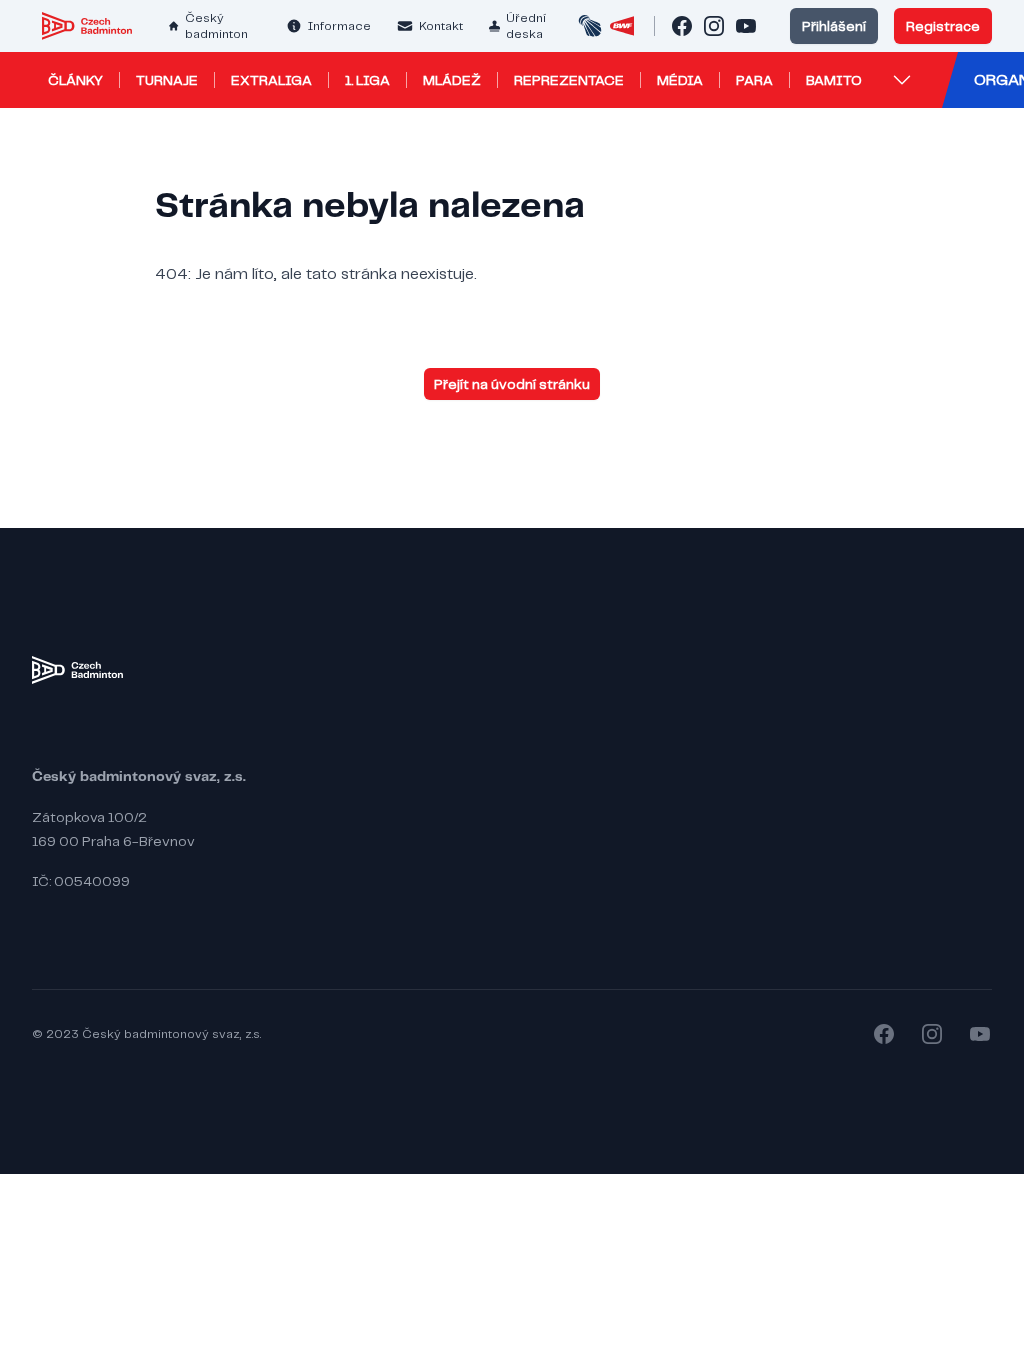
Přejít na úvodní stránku (512, 384)
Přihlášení (834, 26)
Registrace (943, 26)
